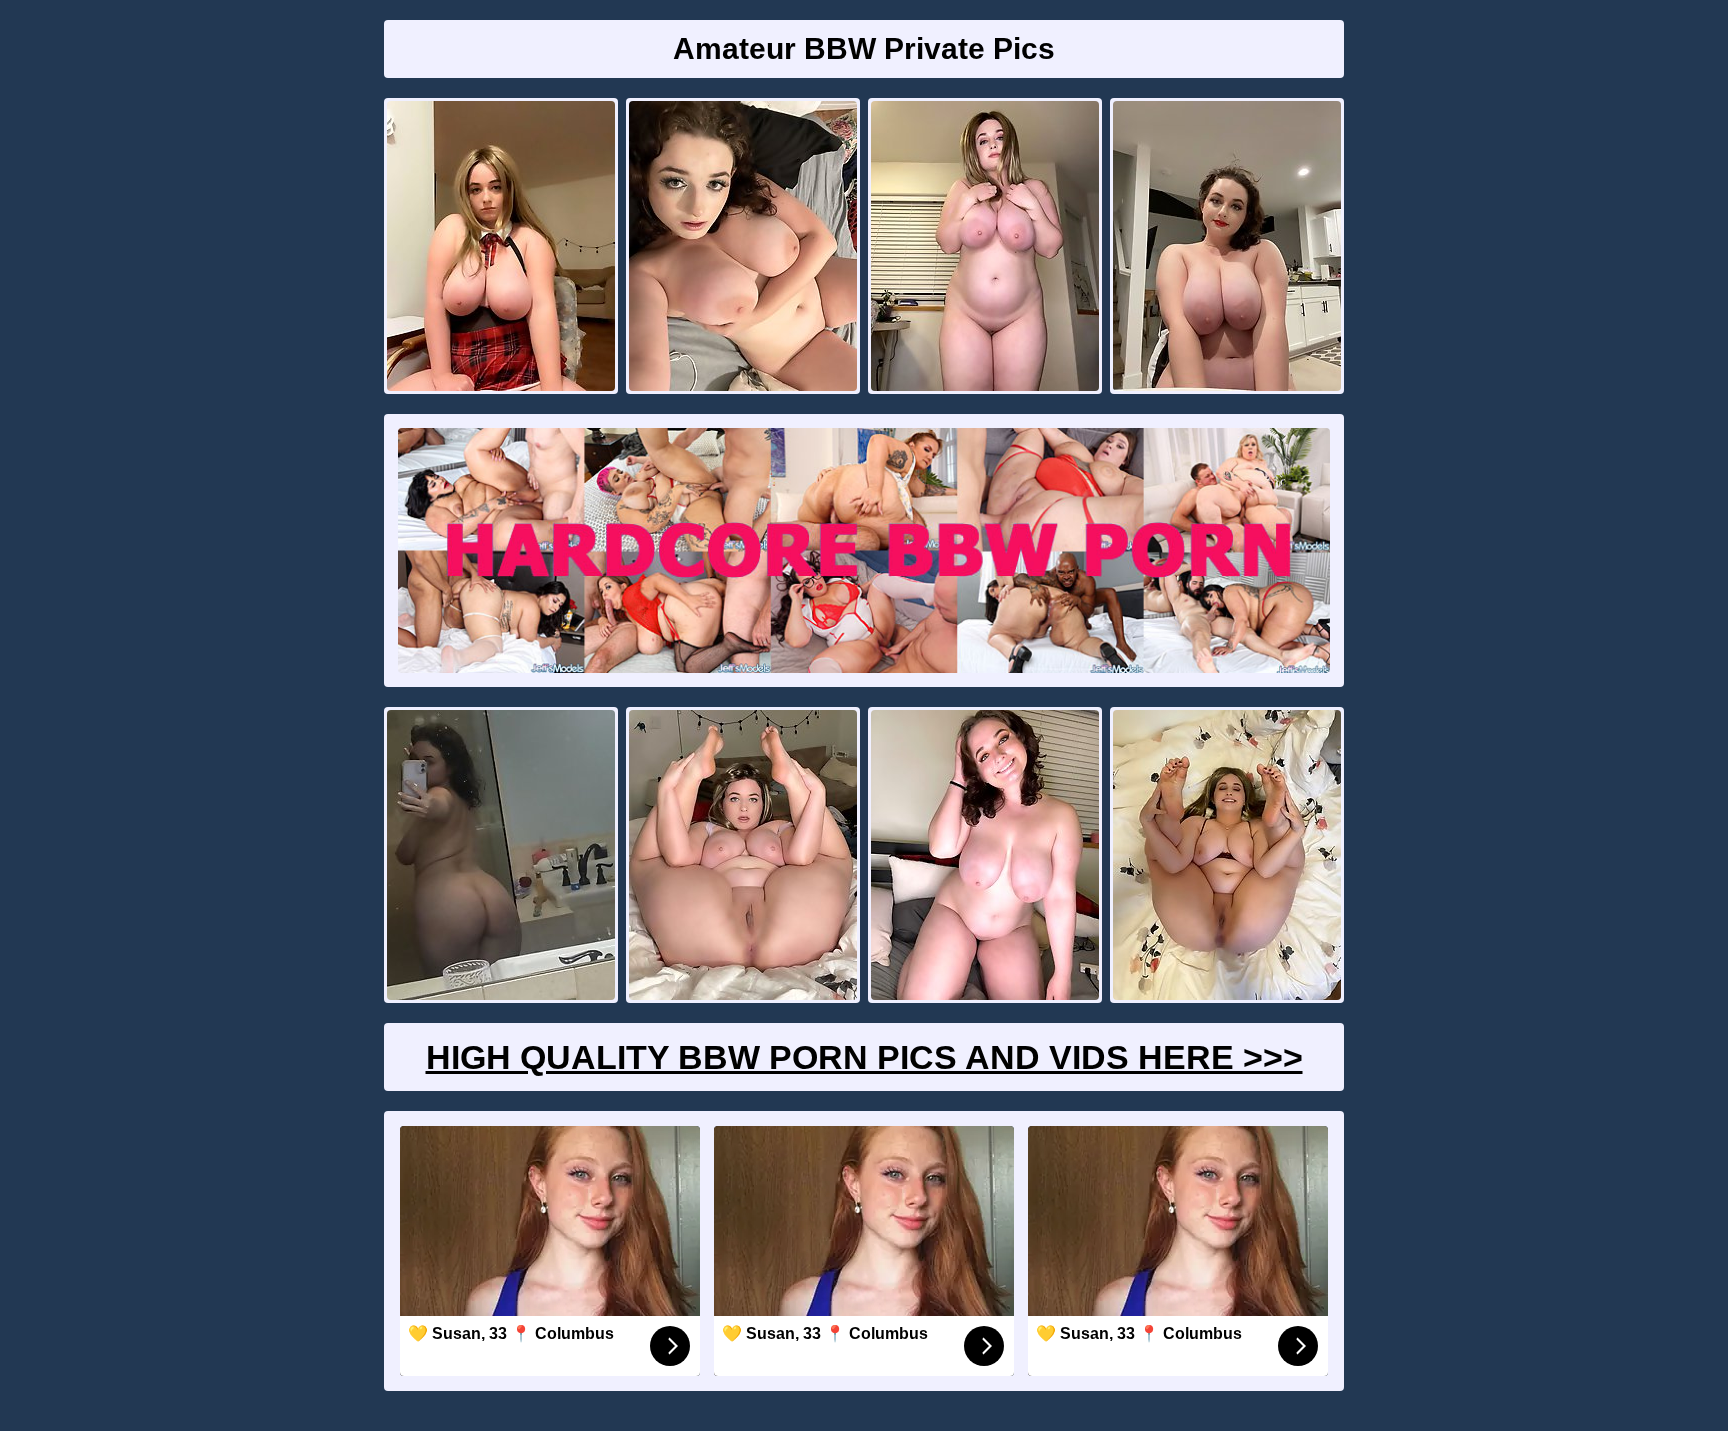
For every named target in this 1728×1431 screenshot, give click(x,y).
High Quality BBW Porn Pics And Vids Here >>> (864, 1057)
